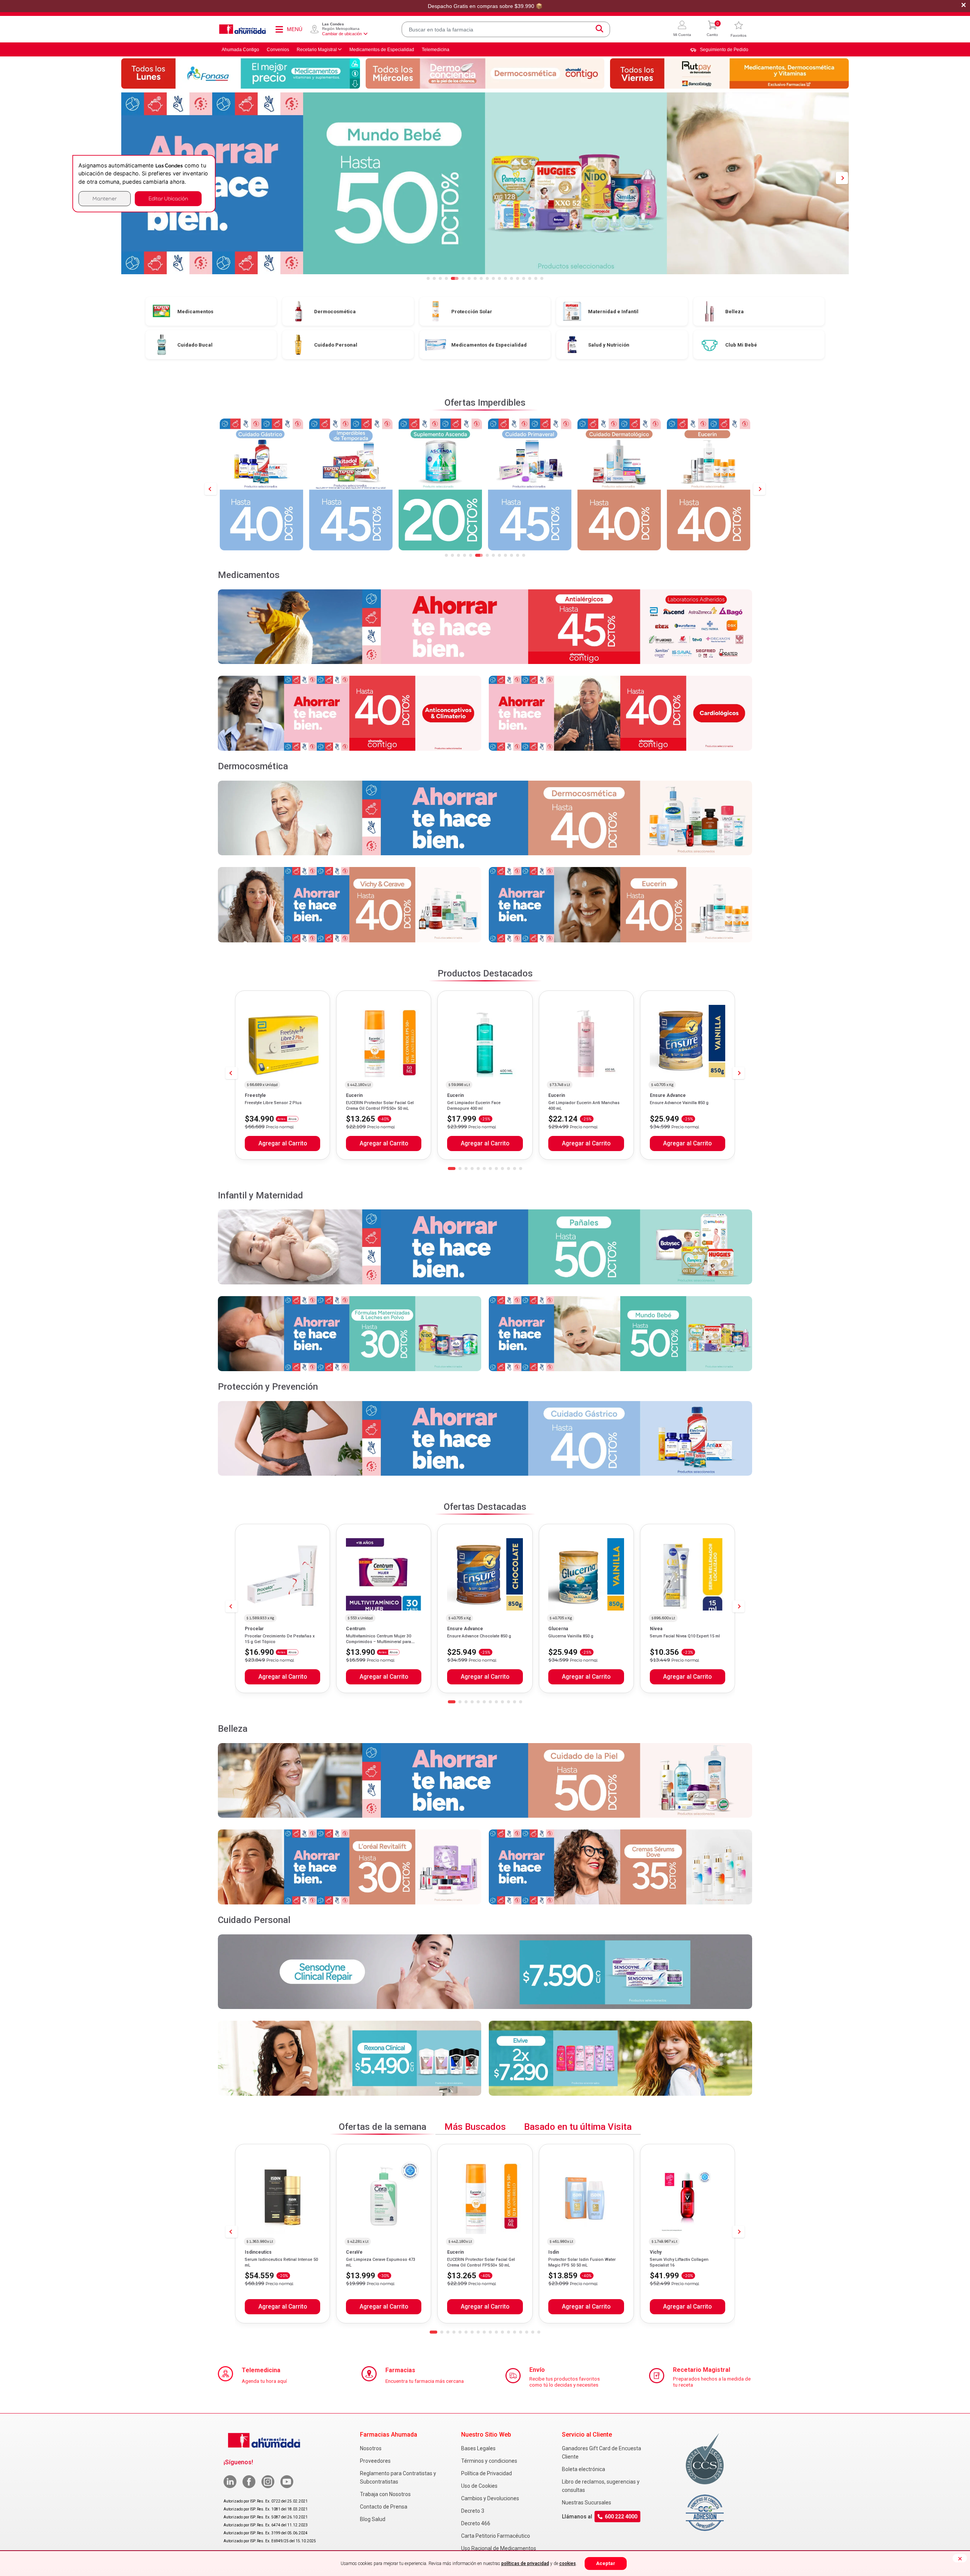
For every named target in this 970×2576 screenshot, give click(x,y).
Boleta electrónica (584, 2469)
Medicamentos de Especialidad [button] (382, 50)
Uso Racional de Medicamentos (499, 2548)
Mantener (105, 198)
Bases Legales (478, 2448)
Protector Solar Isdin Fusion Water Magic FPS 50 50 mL (582, 2262)
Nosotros (371, 2448)
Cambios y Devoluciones (490, 2498)
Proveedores (375, 2461)
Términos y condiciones (489, 2461)
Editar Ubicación (168, 198)
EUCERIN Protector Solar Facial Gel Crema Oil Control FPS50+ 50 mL (380, 1105)
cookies (568, 2564)
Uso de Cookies (479, 2486)
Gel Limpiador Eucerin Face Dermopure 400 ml (474, 1105)
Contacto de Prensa (384, 2507)
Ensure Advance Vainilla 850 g (679, 1103)
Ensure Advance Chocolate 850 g (479, 1636)
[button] (682, 29)
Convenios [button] (278, 50)
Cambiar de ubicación (342, 34)
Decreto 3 (473, 2511)
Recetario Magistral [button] (317, 50)
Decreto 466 (476, 2523)
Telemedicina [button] (436, 50)
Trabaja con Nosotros (385, 2494)
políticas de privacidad (525, 2564)
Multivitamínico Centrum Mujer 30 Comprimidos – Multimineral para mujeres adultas (379, 1642)
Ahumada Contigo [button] (240, 50)
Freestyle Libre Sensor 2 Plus (273, 1103)
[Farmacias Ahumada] (242, 29)
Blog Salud (373, 2519)
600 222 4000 (621, 2517)
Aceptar (606, 2563)
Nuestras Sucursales (587, 2503)
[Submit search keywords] (599, 29)
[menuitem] (719, 50)
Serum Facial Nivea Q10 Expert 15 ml (685, 1636)
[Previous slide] (211, 489)
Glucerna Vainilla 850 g (571, 1636)
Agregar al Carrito (283, 1144)
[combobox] (506, 29)
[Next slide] (759, 489)
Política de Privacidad (487, 2473)
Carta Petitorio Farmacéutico (496, 2536)
